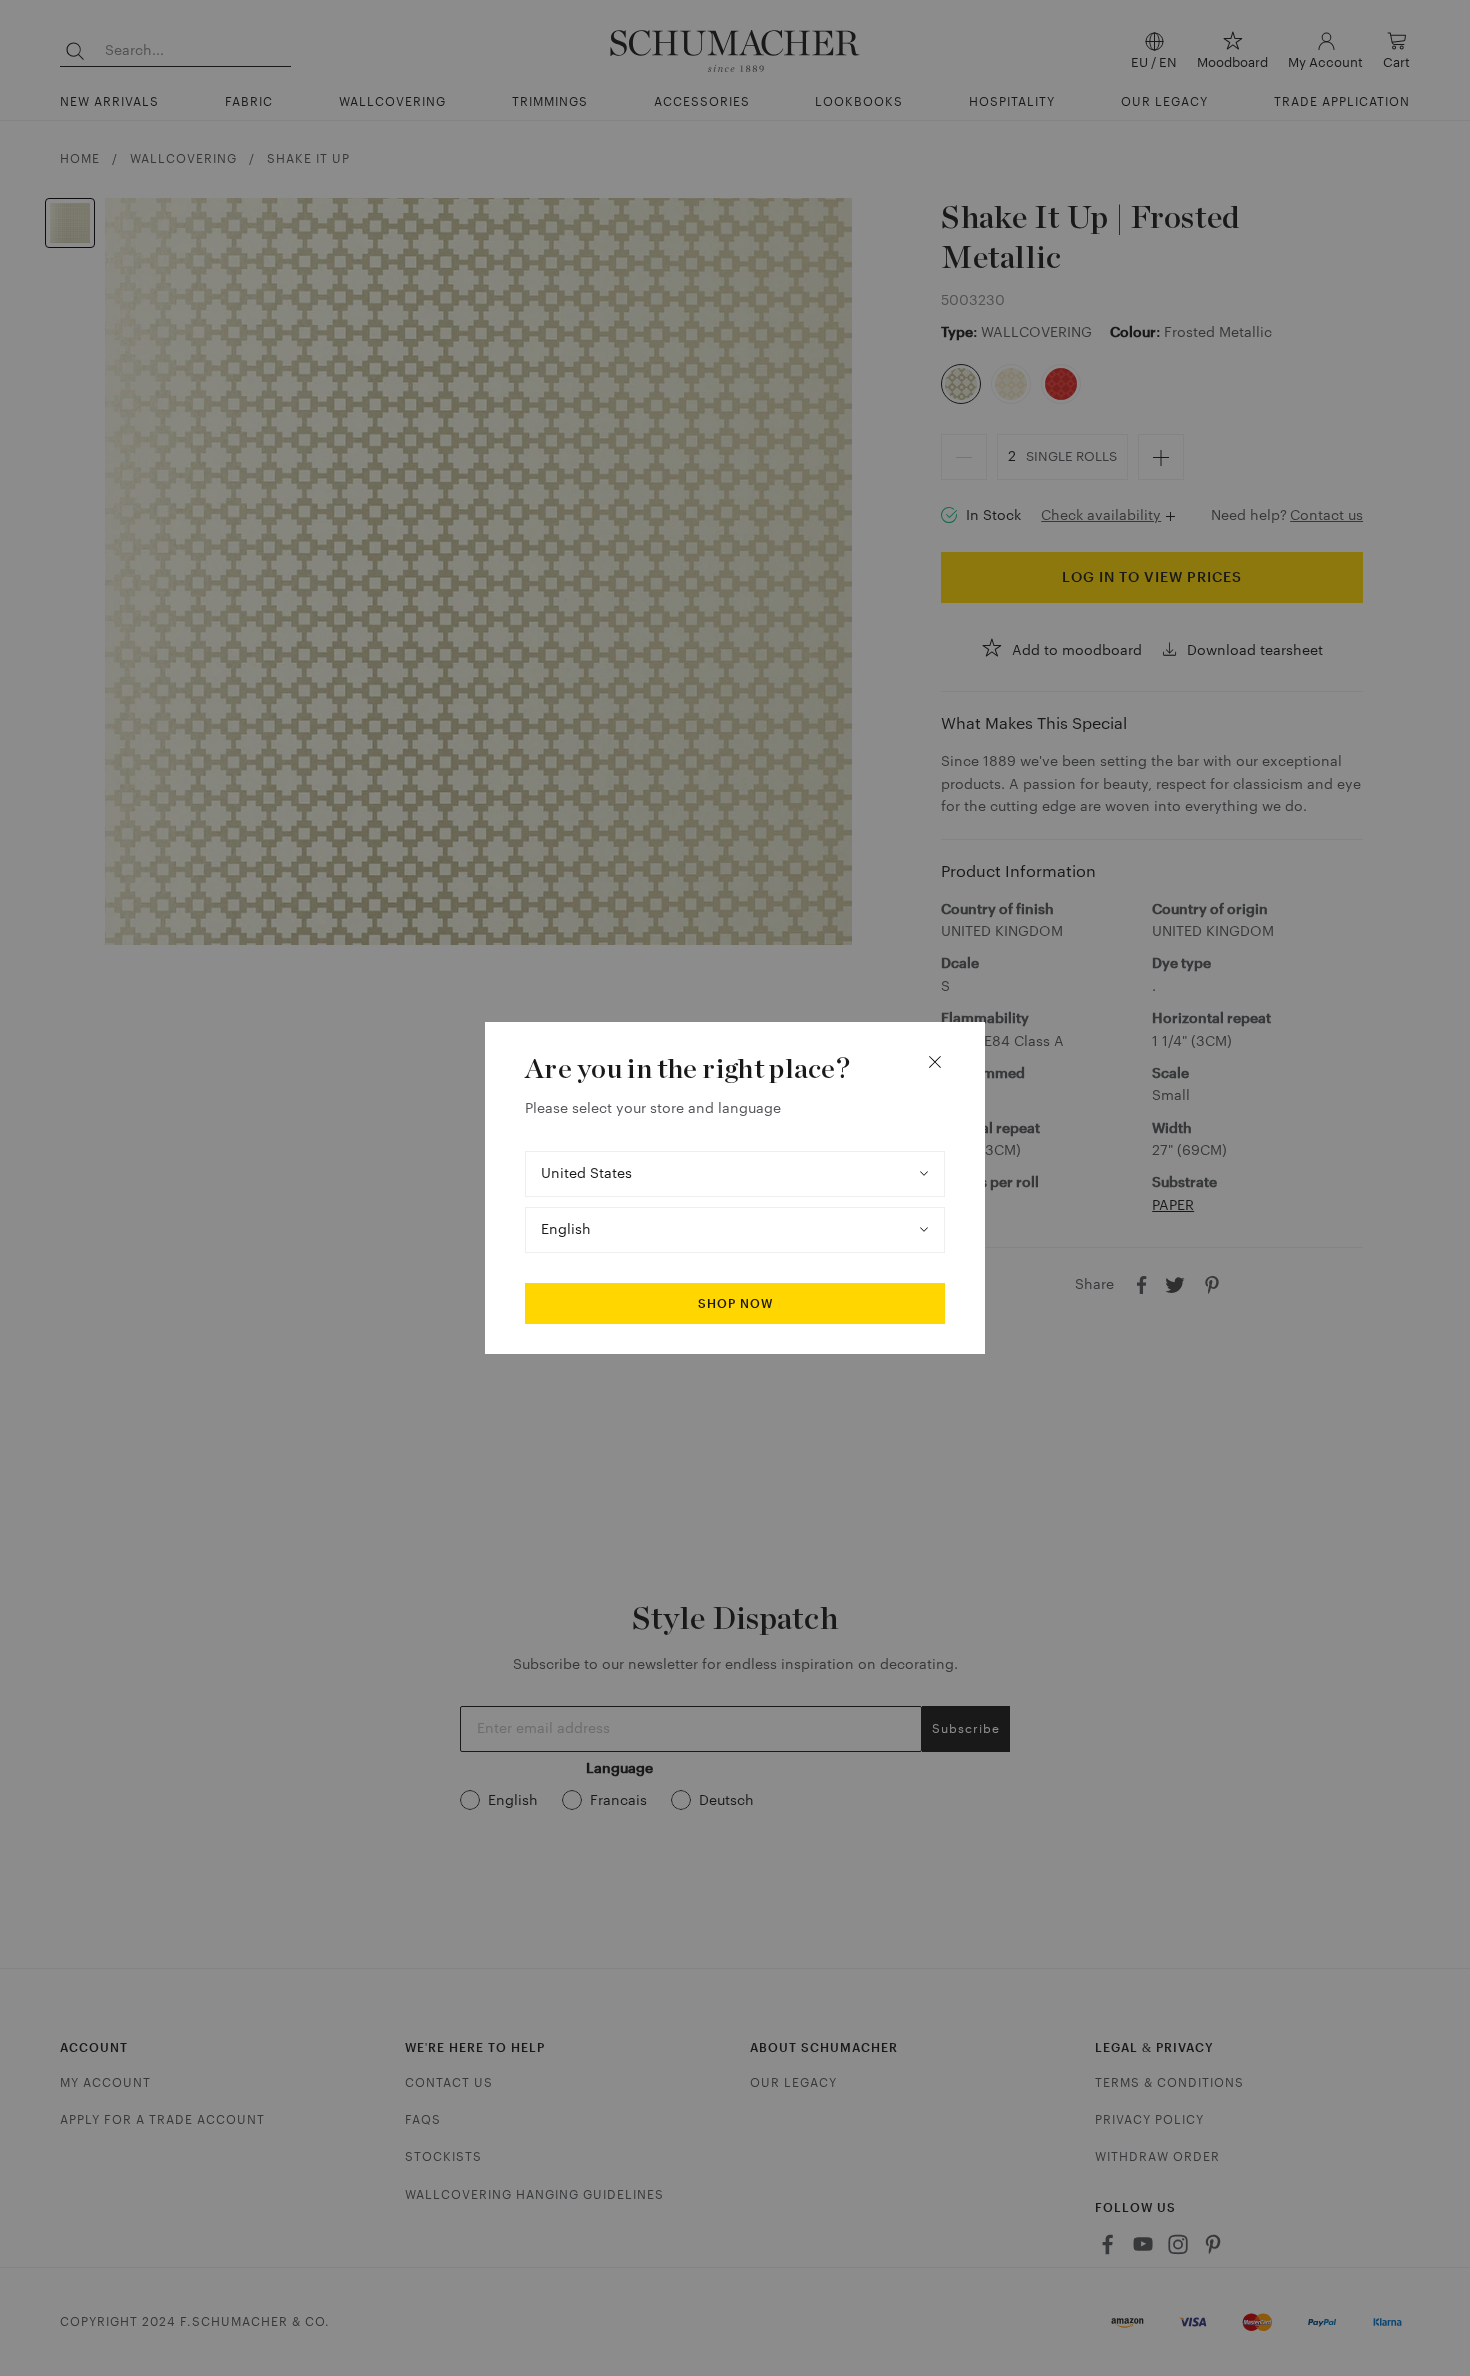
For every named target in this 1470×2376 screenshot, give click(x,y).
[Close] (935, 1062)
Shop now (735, 1304)
